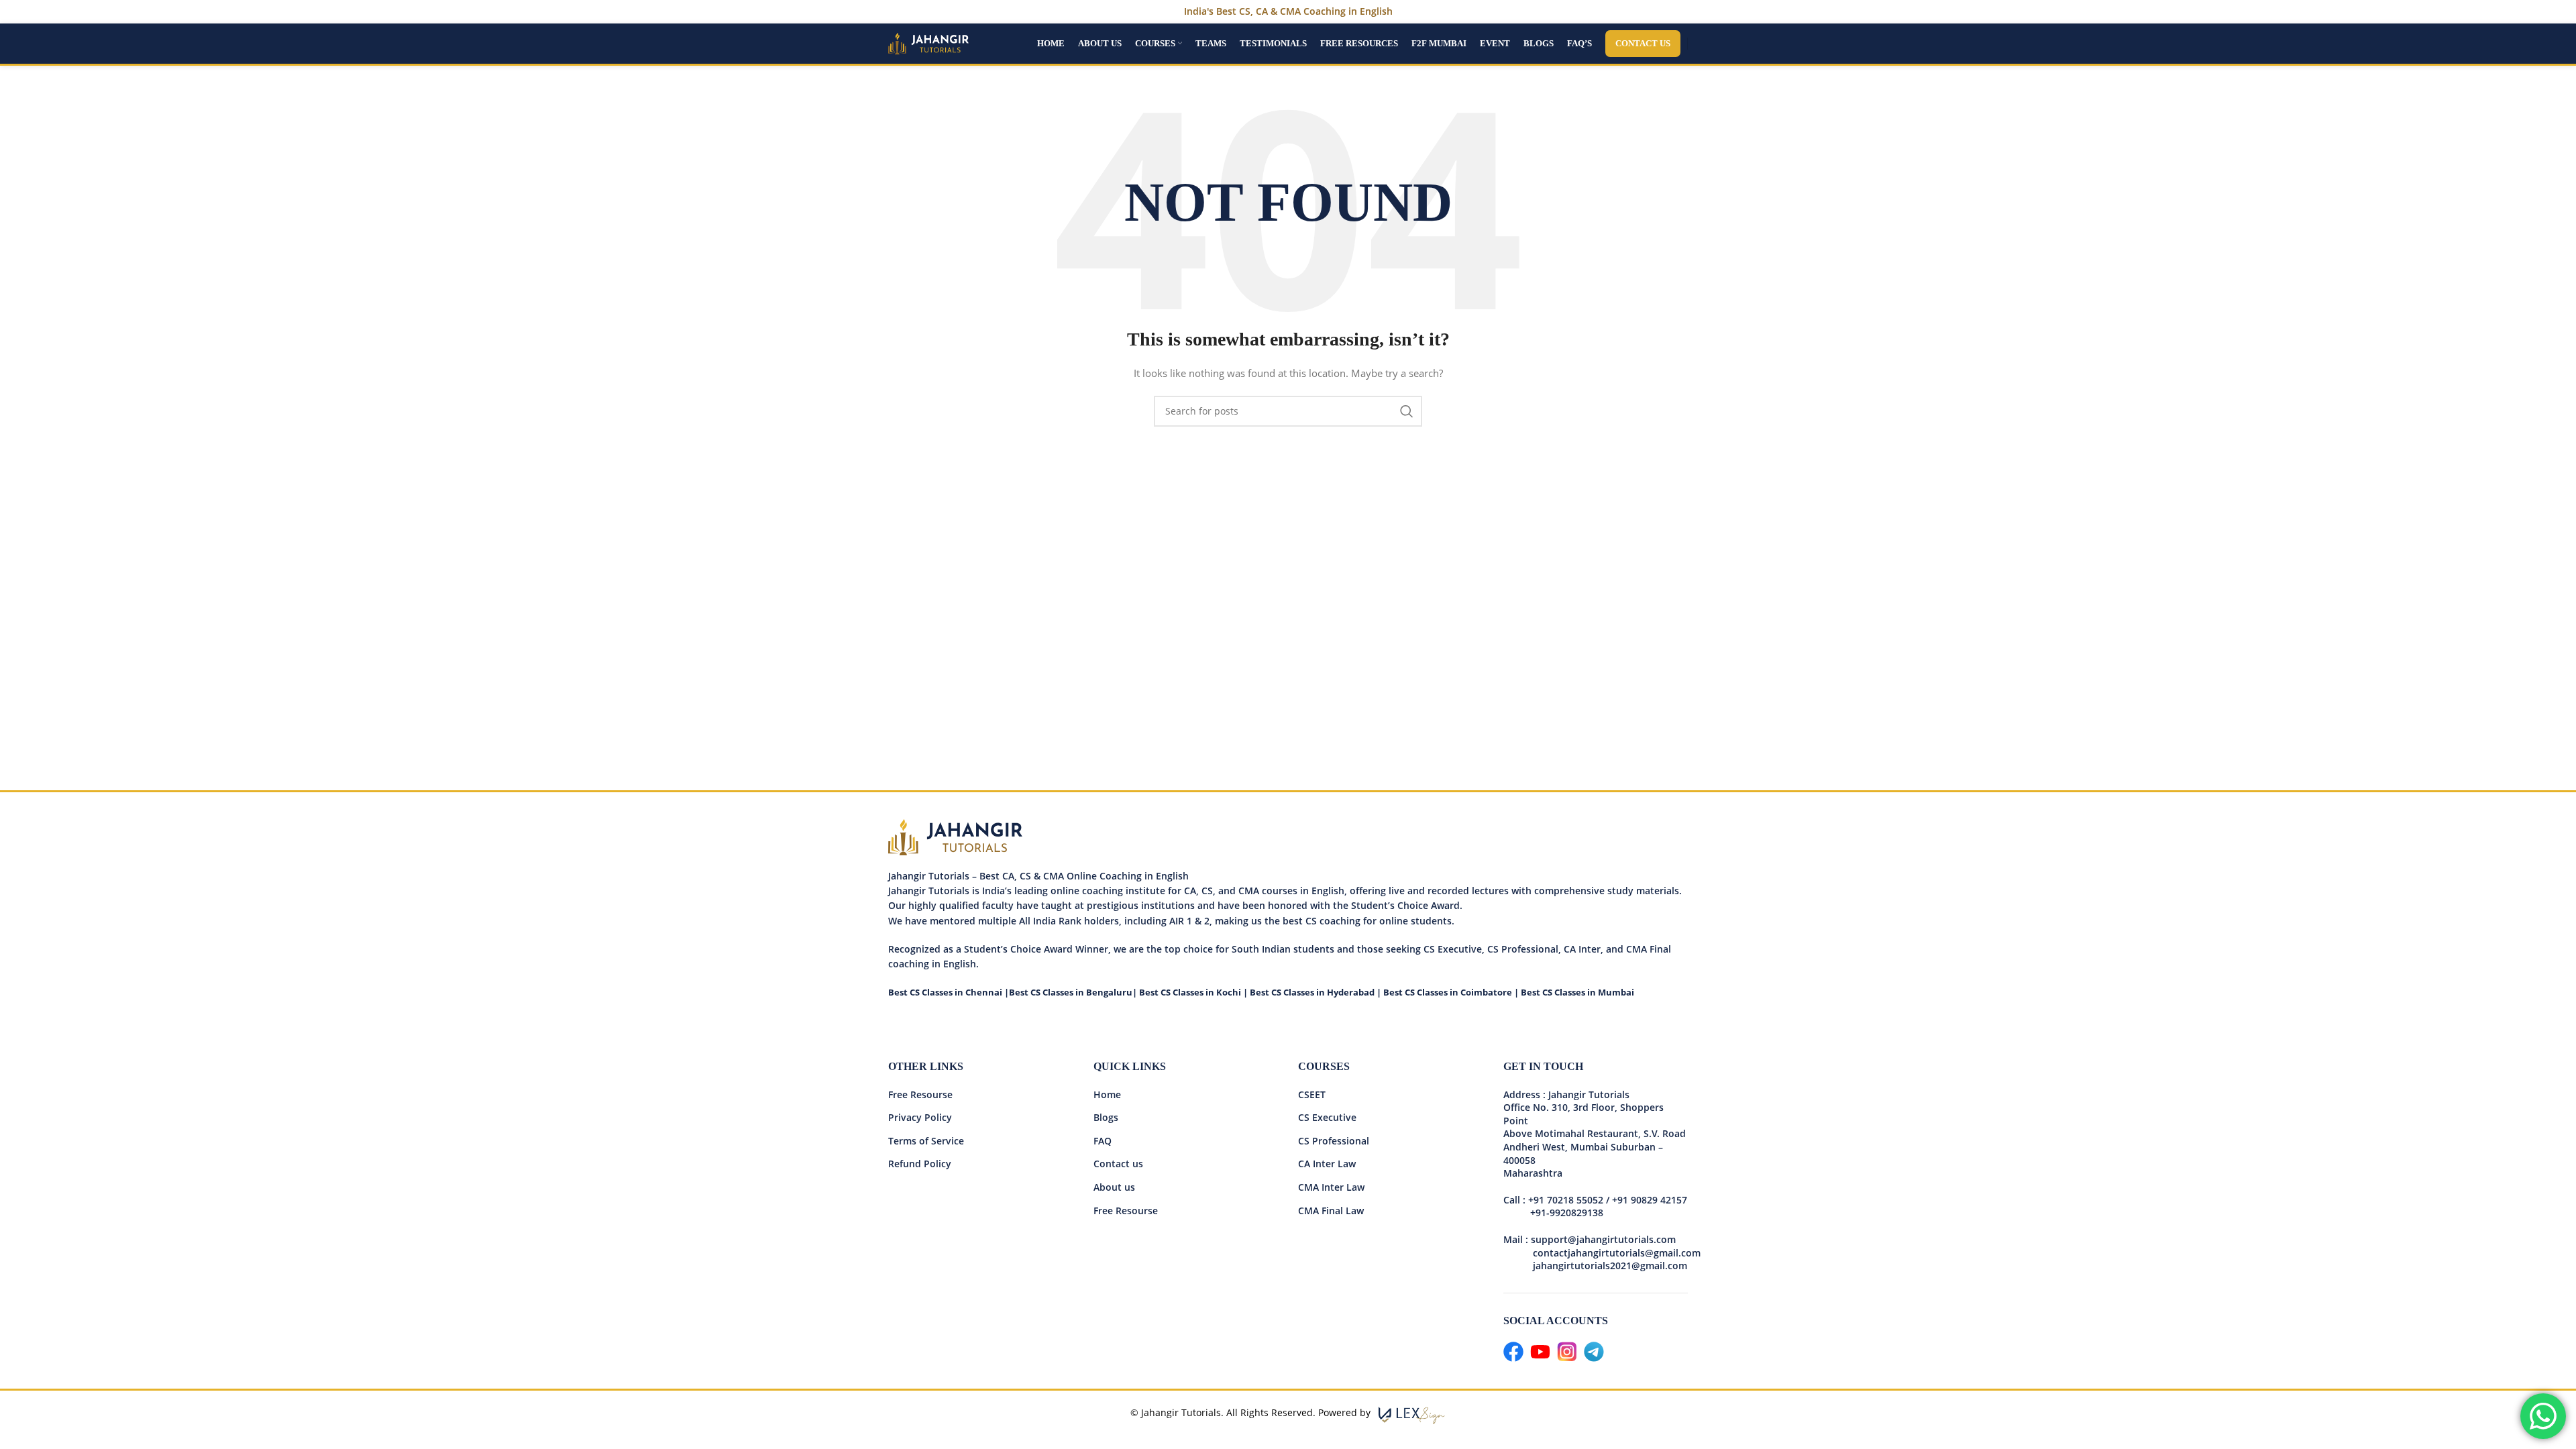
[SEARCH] (1407, 411)
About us (1114, 1187)
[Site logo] (928, 43)
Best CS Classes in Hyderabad (1312, 992)
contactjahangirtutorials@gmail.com (1617, 1253)
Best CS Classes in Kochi (1190, 992)
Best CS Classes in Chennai (945, 992)
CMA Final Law (1331, 1211)
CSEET (1312, 1094)
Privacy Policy (920, 1117)
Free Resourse (920, 1094)
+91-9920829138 (1567, 1213)
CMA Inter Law (1331, 1187)
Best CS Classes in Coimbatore (1448, 992)
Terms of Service (926, 1141)
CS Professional (1334, 1141)
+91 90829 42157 (1650, 1200)
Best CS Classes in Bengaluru (1071, 992)
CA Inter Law (1327, 1164)
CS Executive (1327, 1117)
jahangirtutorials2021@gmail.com (1595, 1266)
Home (1107, 1094)
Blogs (1106, 1117)
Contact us (1118, 1164)
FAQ (1103, 1141)
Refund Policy (920, 1164)
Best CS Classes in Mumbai (1577, 992)
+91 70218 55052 (1566, 1200)
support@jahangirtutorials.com (1603, 1239)
